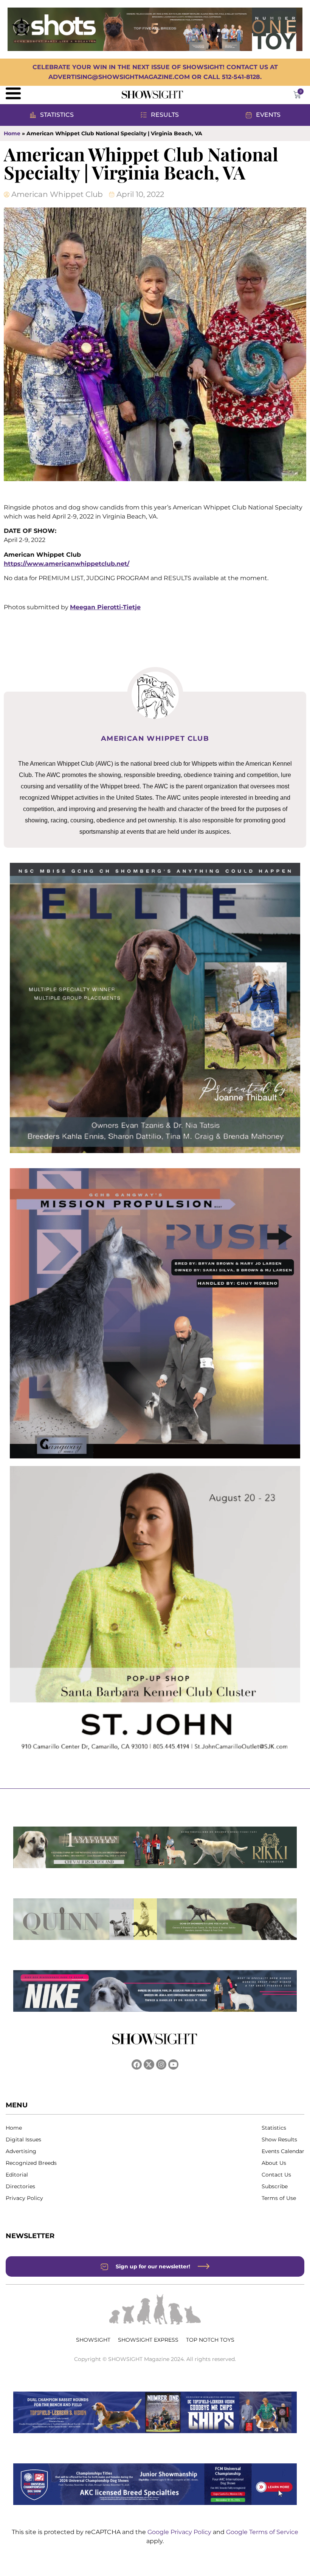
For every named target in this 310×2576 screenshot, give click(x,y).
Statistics (274, 2128)
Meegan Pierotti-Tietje (105, 607)
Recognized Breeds (31, 2163)
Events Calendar (283, 2151)
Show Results (279, 2139)
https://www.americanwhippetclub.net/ (67, 564)
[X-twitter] (149, 2064)
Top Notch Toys (210, 2340)
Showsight (93, 2340)
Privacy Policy (24, 2198)
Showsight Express (148, 2340)
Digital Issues (23, 2139)
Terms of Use (279, 2198)
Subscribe (275, 2186)
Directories (20, 2186)
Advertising (21, 2151)
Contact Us (276, 2175)
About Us (274, 2163)
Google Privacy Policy (180, 2532)
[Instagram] (161, 2064)
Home (12, 133)
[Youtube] (173, 2064)
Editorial (17, 2175)
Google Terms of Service (262, 2532)
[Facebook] (137, 2064)
